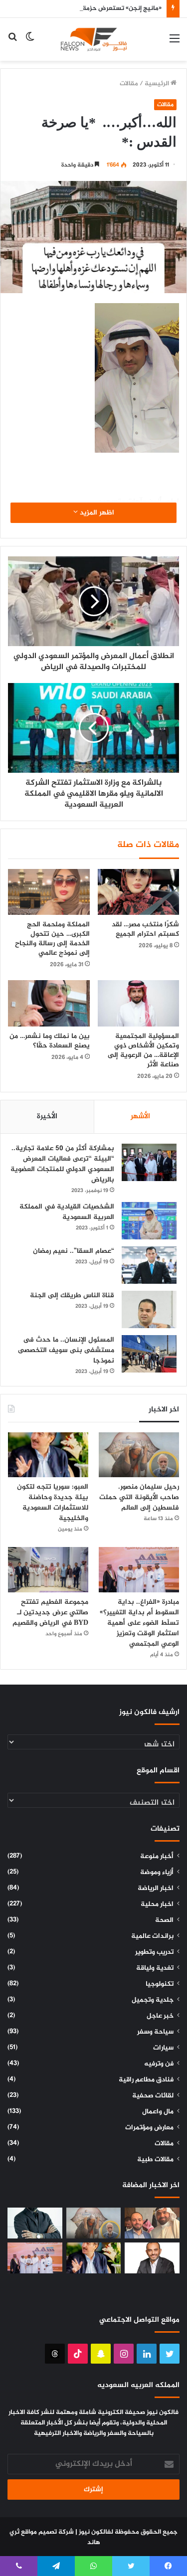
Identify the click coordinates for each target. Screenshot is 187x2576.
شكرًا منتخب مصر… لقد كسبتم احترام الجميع (145, 929)
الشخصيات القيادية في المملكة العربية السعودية (67, 1212)
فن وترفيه (159, 2064)
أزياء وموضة (157, 1873)
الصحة (164, 1920)
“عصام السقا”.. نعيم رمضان (74, 1251)
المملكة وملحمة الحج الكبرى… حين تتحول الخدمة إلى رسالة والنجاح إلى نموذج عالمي (52, 939)
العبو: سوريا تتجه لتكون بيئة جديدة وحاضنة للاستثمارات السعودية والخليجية (53, 1503)
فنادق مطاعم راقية (146, 2080)
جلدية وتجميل (153, 2000)
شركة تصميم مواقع (47, 2532)
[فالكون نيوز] (94, 39)
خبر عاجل (160, 2016)
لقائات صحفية (153, 2096)
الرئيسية (158, 84)
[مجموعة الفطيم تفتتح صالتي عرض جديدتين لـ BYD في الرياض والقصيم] (48, 1570)
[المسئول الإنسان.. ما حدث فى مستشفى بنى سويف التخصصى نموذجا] (149, 1354)
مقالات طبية (155, 2160)
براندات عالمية (152, 1936)
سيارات (163, 2048)
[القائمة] (175, 43)
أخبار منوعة (157, 1857)
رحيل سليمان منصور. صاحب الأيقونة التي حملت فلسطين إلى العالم (139, 1497)
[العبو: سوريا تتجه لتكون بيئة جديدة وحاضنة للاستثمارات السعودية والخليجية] (48, 1455)
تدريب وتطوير (154, 1952)
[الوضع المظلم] (30, 43)
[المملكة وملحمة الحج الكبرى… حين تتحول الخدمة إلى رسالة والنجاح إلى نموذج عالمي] (49, 892)
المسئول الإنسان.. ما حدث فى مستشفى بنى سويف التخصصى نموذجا (66, 1350)
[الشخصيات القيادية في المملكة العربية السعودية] (149, 1221)
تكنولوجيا (160, 1984)
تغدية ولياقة (155, 1968)
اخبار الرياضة (156, 1889)
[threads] (55, 2354)
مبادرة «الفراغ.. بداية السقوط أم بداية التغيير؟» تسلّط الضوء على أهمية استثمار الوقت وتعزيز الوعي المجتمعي (139, 1623)
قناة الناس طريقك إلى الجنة (72, 1295)
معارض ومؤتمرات (149, 2128)
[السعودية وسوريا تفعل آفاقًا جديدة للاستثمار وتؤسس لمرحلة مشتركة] (152, 2223)
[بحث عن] (12, 43)
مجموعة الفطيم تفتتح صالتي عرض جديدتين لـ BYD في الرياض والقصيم (49, 1613)
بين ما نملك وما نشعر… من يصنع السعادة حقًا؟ (50, 1041)
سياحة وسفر (155, 2032)
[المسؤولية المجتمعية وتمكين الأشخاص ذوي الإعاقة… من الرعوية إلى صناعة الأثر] (139, 1003)
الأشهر (140, 1116)
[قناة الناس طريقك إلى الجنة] (149, 1309)
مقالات (129, 84)
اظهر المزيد (96, 513)
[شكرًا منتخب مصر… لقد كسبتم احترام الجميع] (139, 892)
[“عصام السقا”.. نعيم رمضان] (149, 1265)
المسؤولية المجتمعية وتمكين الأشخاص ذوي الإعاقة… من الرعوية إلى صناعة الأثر (143, 1050)
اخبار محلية (157, 1904)
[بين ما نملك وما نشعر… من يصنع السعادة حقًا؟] (49, 1003)
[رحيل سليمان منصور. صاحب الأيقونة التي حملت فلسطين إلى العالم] (139, 1455)
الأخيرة (47, 1116)
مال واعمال (158, 2112)
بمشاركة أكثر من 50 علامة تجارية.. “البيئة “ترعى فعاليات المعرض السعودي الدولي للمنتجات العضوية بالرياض (62, 1164)
